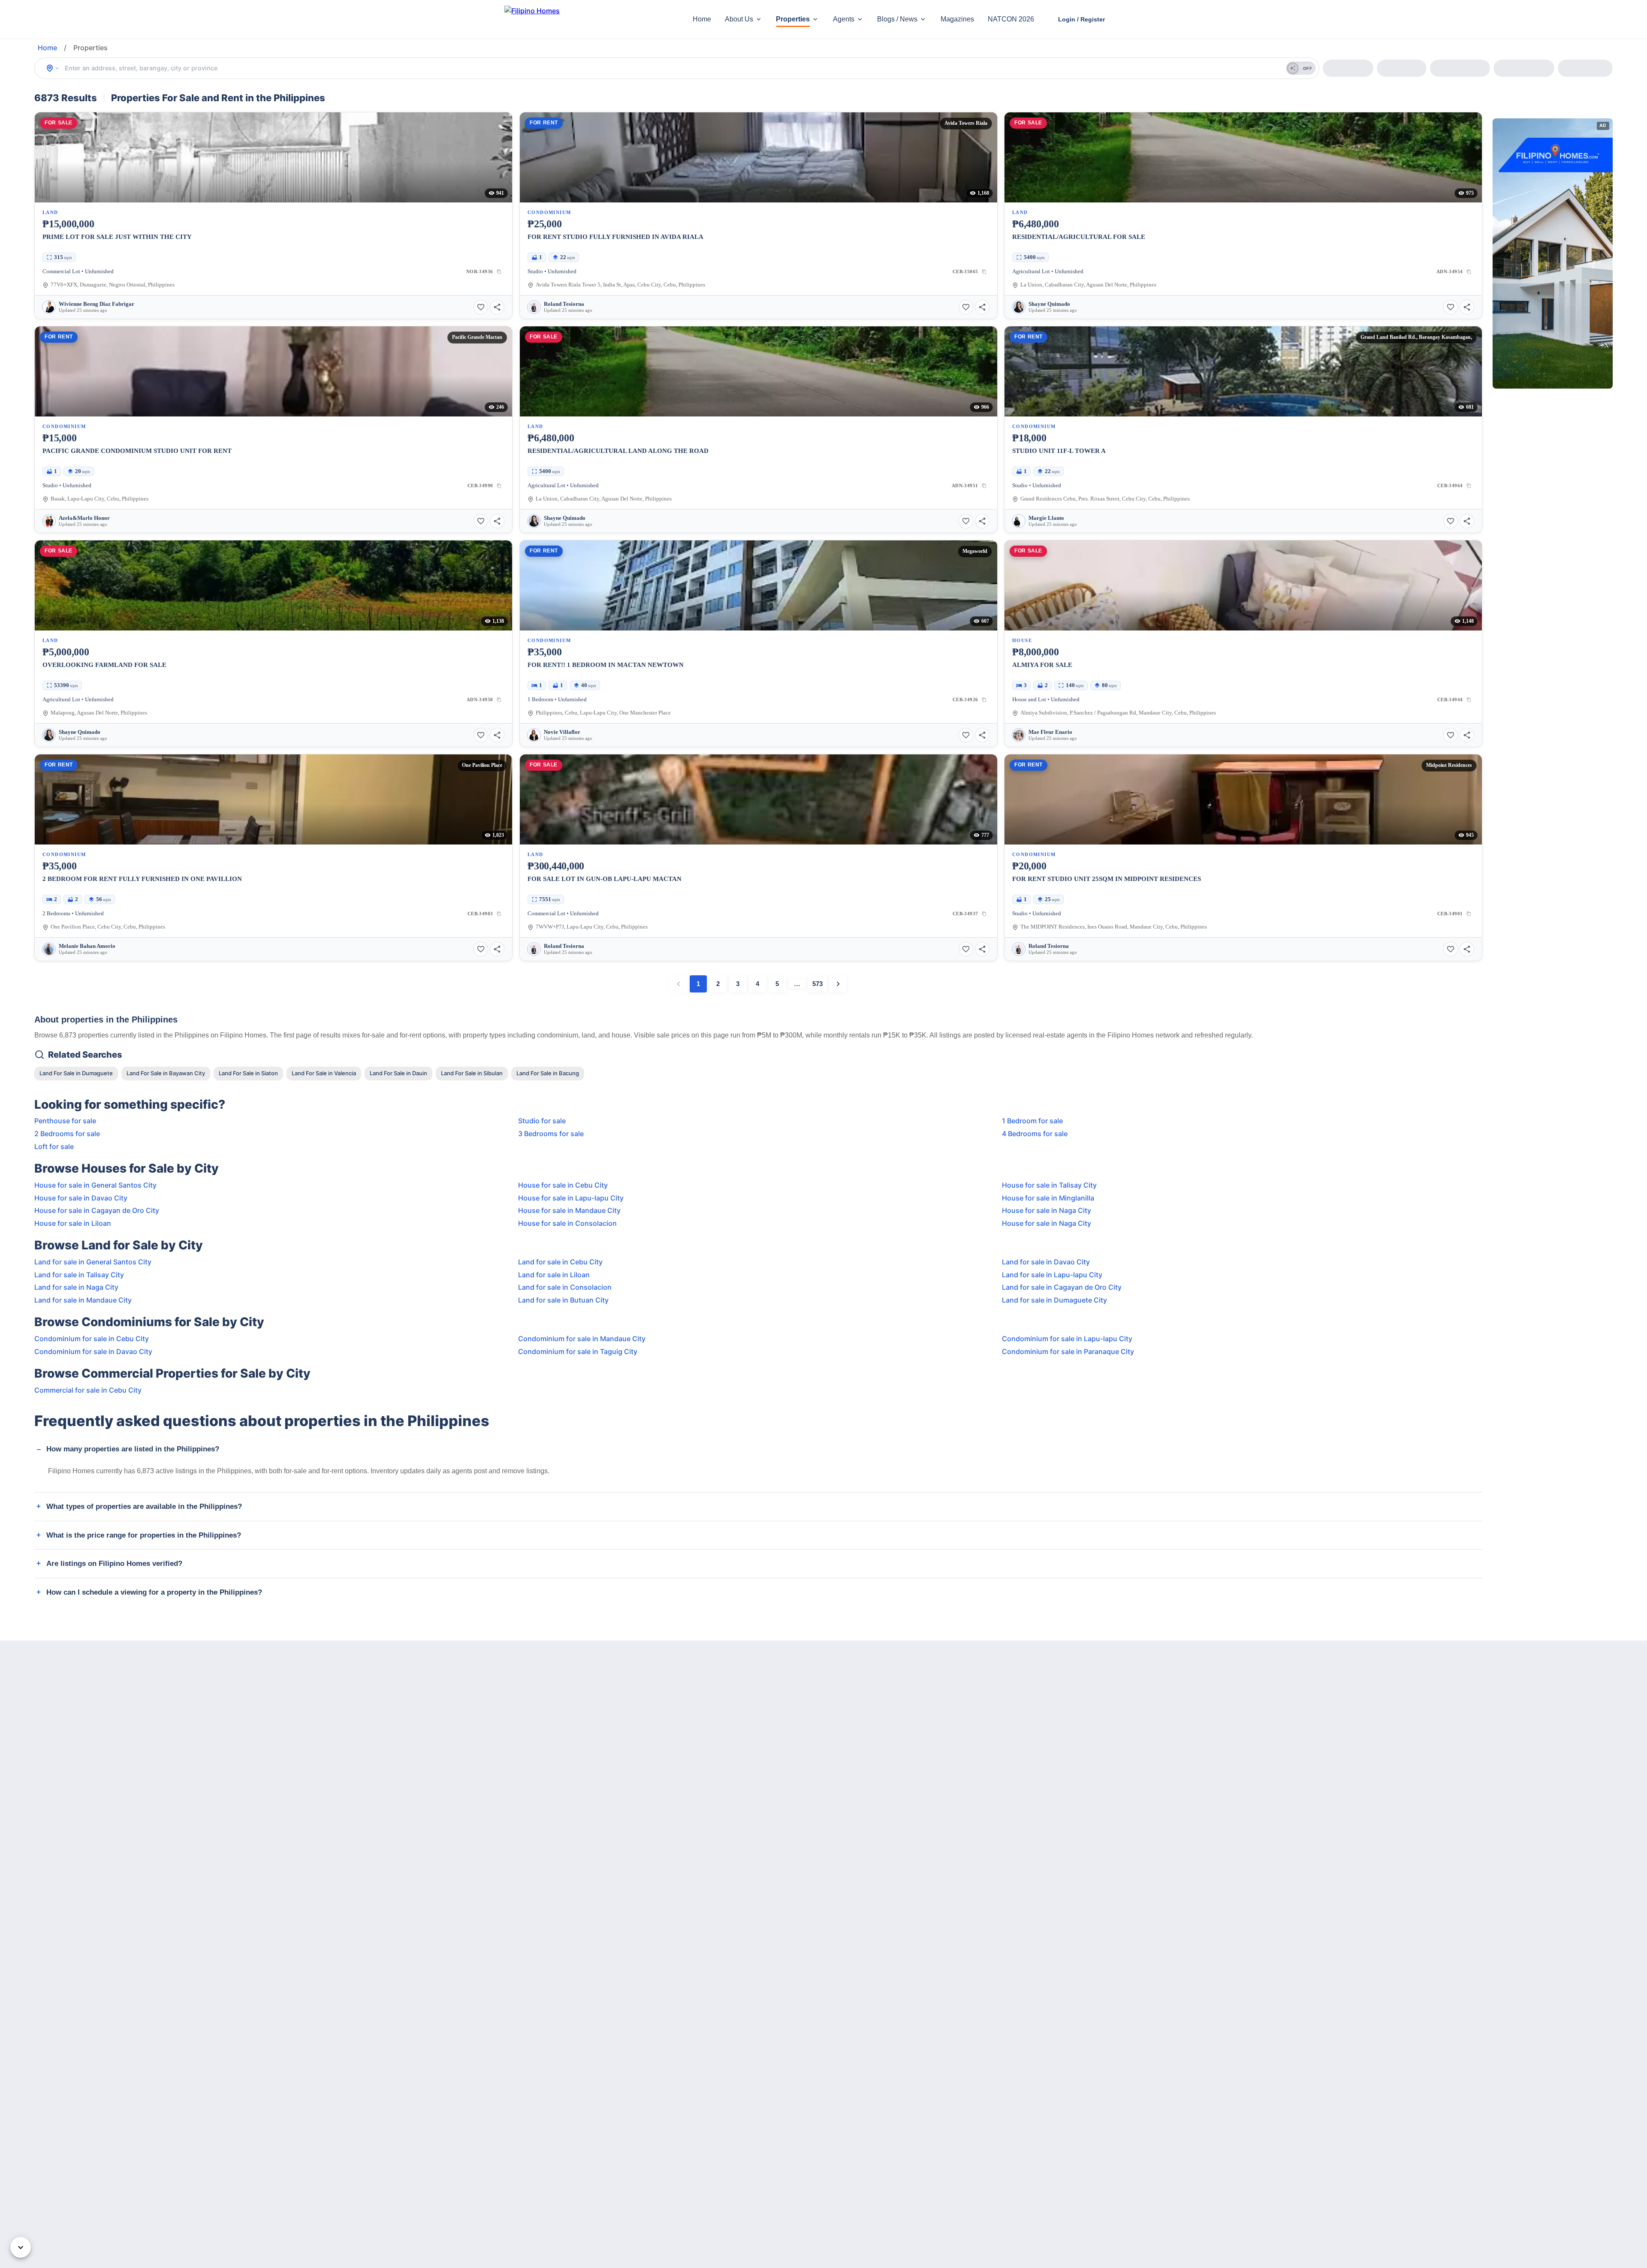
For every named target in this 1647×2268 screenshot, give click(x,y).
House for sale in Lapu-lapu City (571, 1198)
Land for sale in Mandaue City (83, 1300)
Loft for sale (54, 1146)
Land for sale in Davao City (1046, 1262)
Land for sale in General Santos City (93, 1262)
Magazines (957, 19)
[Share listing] (497, 307)
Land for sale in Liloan (554, 1275)
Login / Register (1081, 19)
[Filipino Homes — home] (568, 20)
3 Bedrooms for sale (551, 1134)
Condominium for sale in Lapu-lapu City (1067, 1339)
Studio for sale (542, 1121)
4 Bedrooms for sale (1035, 1134)
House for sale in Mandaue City (569, 1210)
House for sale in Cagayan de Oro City (97, 1210)
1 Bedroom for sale (1032, 1121)
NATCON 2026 (1011, 19)
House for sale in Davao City (81, 1198)
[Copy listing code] (499, 271)
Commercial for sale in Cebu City (88, 1390)
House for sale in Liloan (73, 1223)
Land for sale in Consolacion (565, 1287)
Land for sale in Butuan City (563, 1300)
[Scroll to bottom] (21, 2247)
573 (817, 984)
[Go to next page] (838, 984)
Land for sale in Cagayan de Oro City (1062, 1287)
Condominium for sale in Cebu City (92, 1339)
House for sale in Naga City (1047, 1210)
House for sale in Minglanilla (1048, 1198)
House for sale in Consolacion (567, 1223)
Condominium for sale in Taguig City (578, 1351)
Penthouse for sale (65, 1121)
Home (702, 19)
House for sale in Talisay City (1049, 1185)
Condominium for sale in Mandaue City (582, 1339)
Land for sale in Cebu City (560, 1262)
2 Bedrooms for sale (67, 1134)
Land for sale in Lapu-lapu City (1052, 1275)
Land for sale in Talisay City (79, 1275)
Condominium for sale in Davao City (93, 1351)
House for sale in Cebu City (563, 1185)
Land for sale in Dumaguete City (1054, 1300)
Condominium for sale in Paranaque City (1068, 1351)
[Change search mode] (53, 68)
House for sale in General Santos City (95, 1185)
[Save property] (481, 307)
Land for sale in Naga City (76, 1287)
